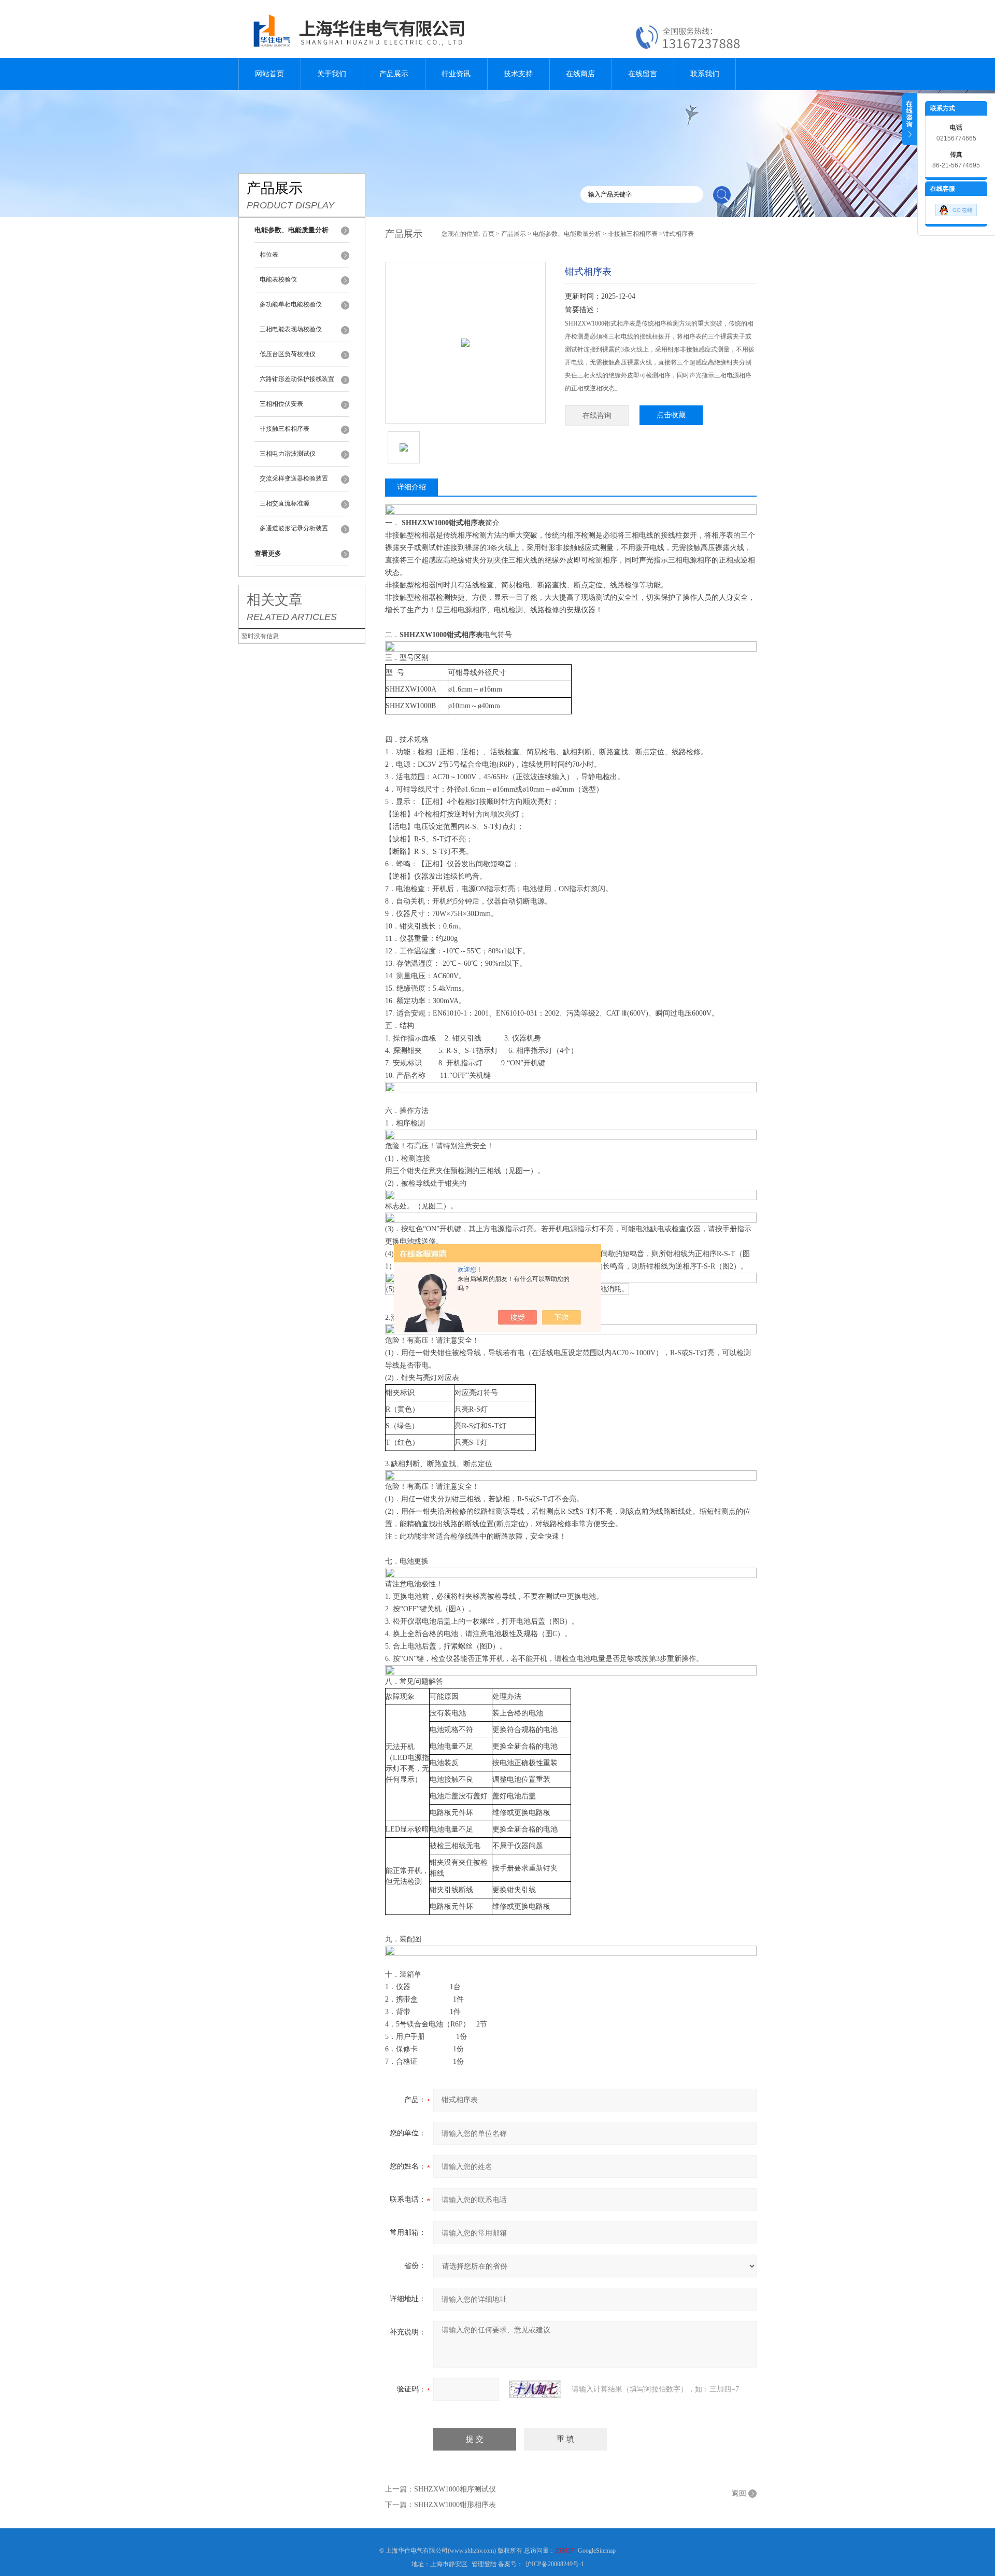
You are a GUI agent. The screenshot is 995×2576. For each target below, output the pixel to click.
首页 (488, 234)
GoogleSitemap (597, 2551)
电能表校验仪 (278, 279)
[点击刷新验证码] (535, 2389)
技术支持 (518, 74)
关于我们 (332, 74)
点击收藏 (671, 415)
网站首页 (269, 74)
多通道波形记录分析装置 (294, 528)
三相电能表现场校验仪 (291, 329)
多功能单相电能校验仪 (291, 304)
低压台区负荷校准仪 (288, 354)
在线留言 (643, 74)
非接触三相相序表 (285, 429)
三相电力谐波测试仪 (288, 454)
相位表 (269, 255)
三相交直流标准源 (285, 503)
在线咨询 (597, 416)
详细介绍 (411, 487)
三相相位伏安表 (281, 404)
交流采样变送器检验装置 (294, 478)
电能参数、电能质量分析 (567, 234)
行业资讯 (456, 74)
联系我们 (705, 74)
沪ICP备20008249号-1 (555, 2564)
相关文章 (275, 600)
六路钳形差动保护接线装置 (297, 379)
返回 (739, 2493)
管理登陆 (484, 2564)
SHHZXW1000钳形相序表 (455, 2505)
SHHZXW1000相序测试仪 (455, 2489)
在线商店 (580, 74)
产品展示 (394, 74)
